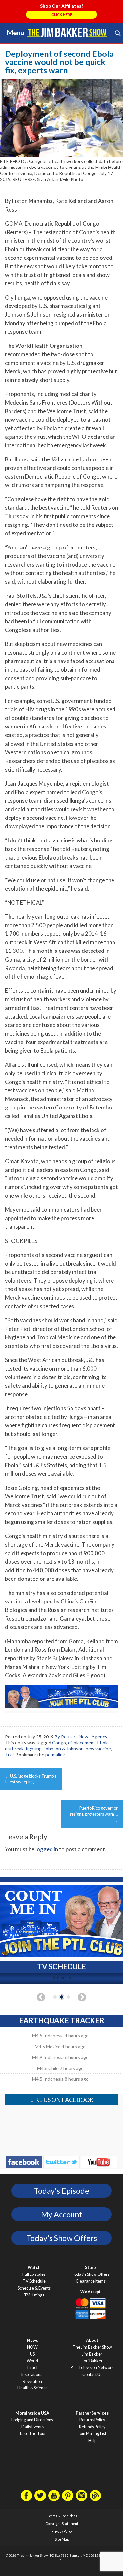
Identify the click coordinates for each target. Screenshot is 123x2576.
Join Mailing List (92, 2434)
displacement (82, 1743)
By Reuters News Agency (81, 1737)
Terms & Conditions (62, 2516)
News (32, 2340)
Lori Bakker (92, 2361)
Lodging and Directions (32, 2420)
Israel (32, 2368)
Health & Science (32, 2388)
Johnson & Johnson (64, 1748)
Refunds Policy (92, 2427)
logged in (47, 1849)
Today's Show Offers (62, 2238)
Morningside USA (32, 2413)
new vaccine (98, 1748)
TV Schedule (34, 2281)
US (32, 2354)
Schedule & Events (34, 2288)
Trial (9, 1754)
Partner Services (92, 2413)
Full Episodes (34, 2274)
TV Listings (34, 2295)
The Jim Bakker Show (92, 2347)
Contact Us (92, 2374)
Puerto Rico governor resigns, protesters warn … (94, 1814)
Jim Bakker (67, 32)
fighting (34, 1748)
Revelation (32, 2381)
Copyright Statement (62, 2524)
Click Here (62, 15)
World (32, 2361)
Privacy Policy (62, 2531)
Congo (59, 1743)
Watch (34, 2267)
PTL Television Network (92, 2368)
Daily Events (32, 2427)
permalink (55, 1754)
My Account (61, 2214)
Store (91, 2267)
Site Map (62, 2539)
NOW (32, 2347)
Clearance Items (91, 2281)
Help (92, 2441)
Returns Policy (92, 2420)
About (92, 2340)
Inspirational (32, 2374)
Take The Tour (32, 2434)
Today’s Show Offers (91, 2274)
